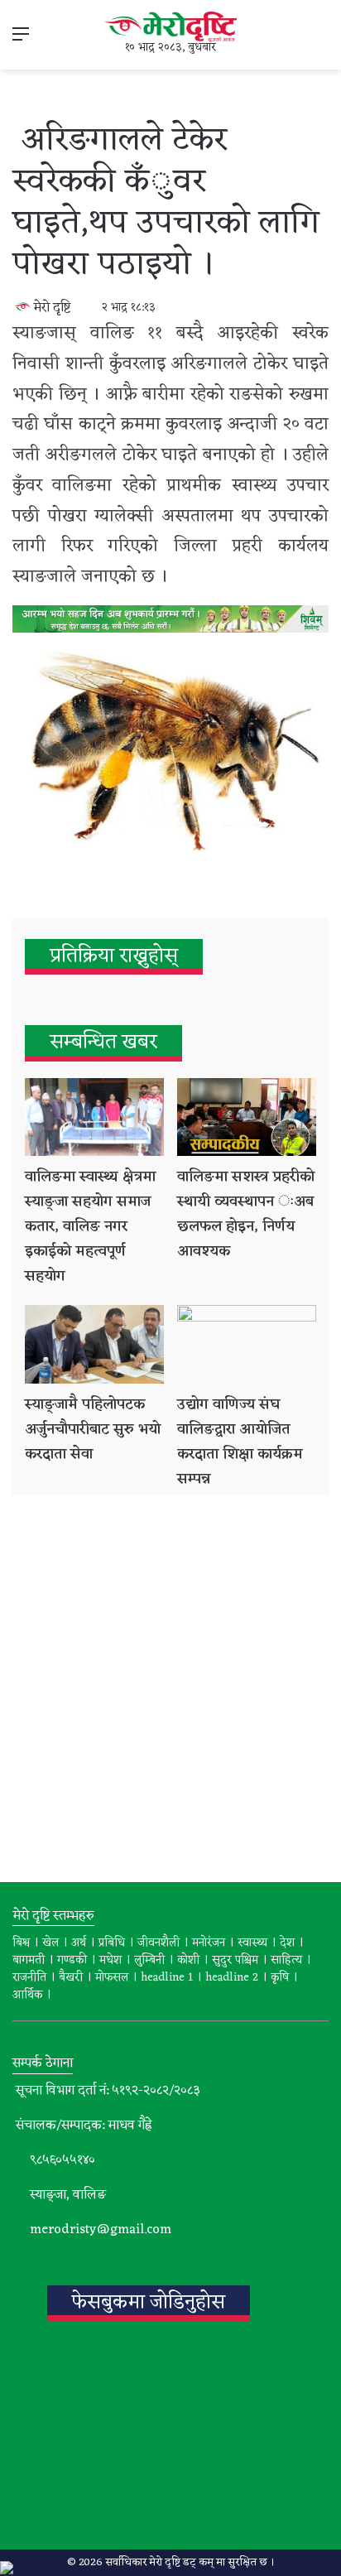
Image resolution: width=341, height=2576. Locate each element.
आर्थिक (27, 1995)
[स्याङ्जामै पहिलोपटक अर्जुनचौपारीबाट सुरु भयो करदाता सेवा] (94, 1344)
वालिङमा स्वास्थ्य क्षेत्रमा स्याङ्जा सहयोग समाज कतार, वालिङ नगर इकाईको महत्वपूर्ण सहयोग (90, 1226)
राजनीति (29, 1978)
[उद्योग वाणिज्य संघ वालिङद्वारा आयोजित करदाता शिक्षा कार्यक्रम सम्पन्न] (247, 1344)
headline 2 (232, 1978)
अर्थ (79, 1943)
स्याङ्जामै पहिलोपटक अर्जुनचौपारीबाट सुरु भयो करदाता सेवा (93, 1429)
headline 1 (167, 1978)
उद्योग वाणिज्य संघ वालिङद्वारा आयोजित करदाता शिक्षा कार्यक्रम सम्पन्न (240, 1442)
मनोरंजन (209, 1943)
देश (287, 1943)
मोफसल (112, 1978)
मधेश (110, 1960)
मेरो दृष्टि (52, 308)
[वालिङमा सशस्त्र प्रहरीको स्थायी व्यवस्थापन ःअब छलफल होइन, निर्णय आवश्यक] (247, 1117)
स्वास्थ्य (252, 1943)
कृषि (280, 1978)
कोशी (188, 1960)
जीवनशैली (158, 1943)
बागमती (29, 1960)
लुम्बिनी (149, 1960)
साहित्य (286, 1960)
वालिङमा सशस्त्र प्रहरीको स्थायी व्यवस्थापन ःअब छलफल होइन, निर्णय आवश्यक (246, 1214)
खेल (50, 1943)
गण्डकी (72, 1960)
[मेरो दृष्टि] (170, 27)
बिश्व (21, 1943)
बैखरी (71, 1978)
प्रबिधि (112, 1943)
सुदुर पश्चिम (235, 1960)
